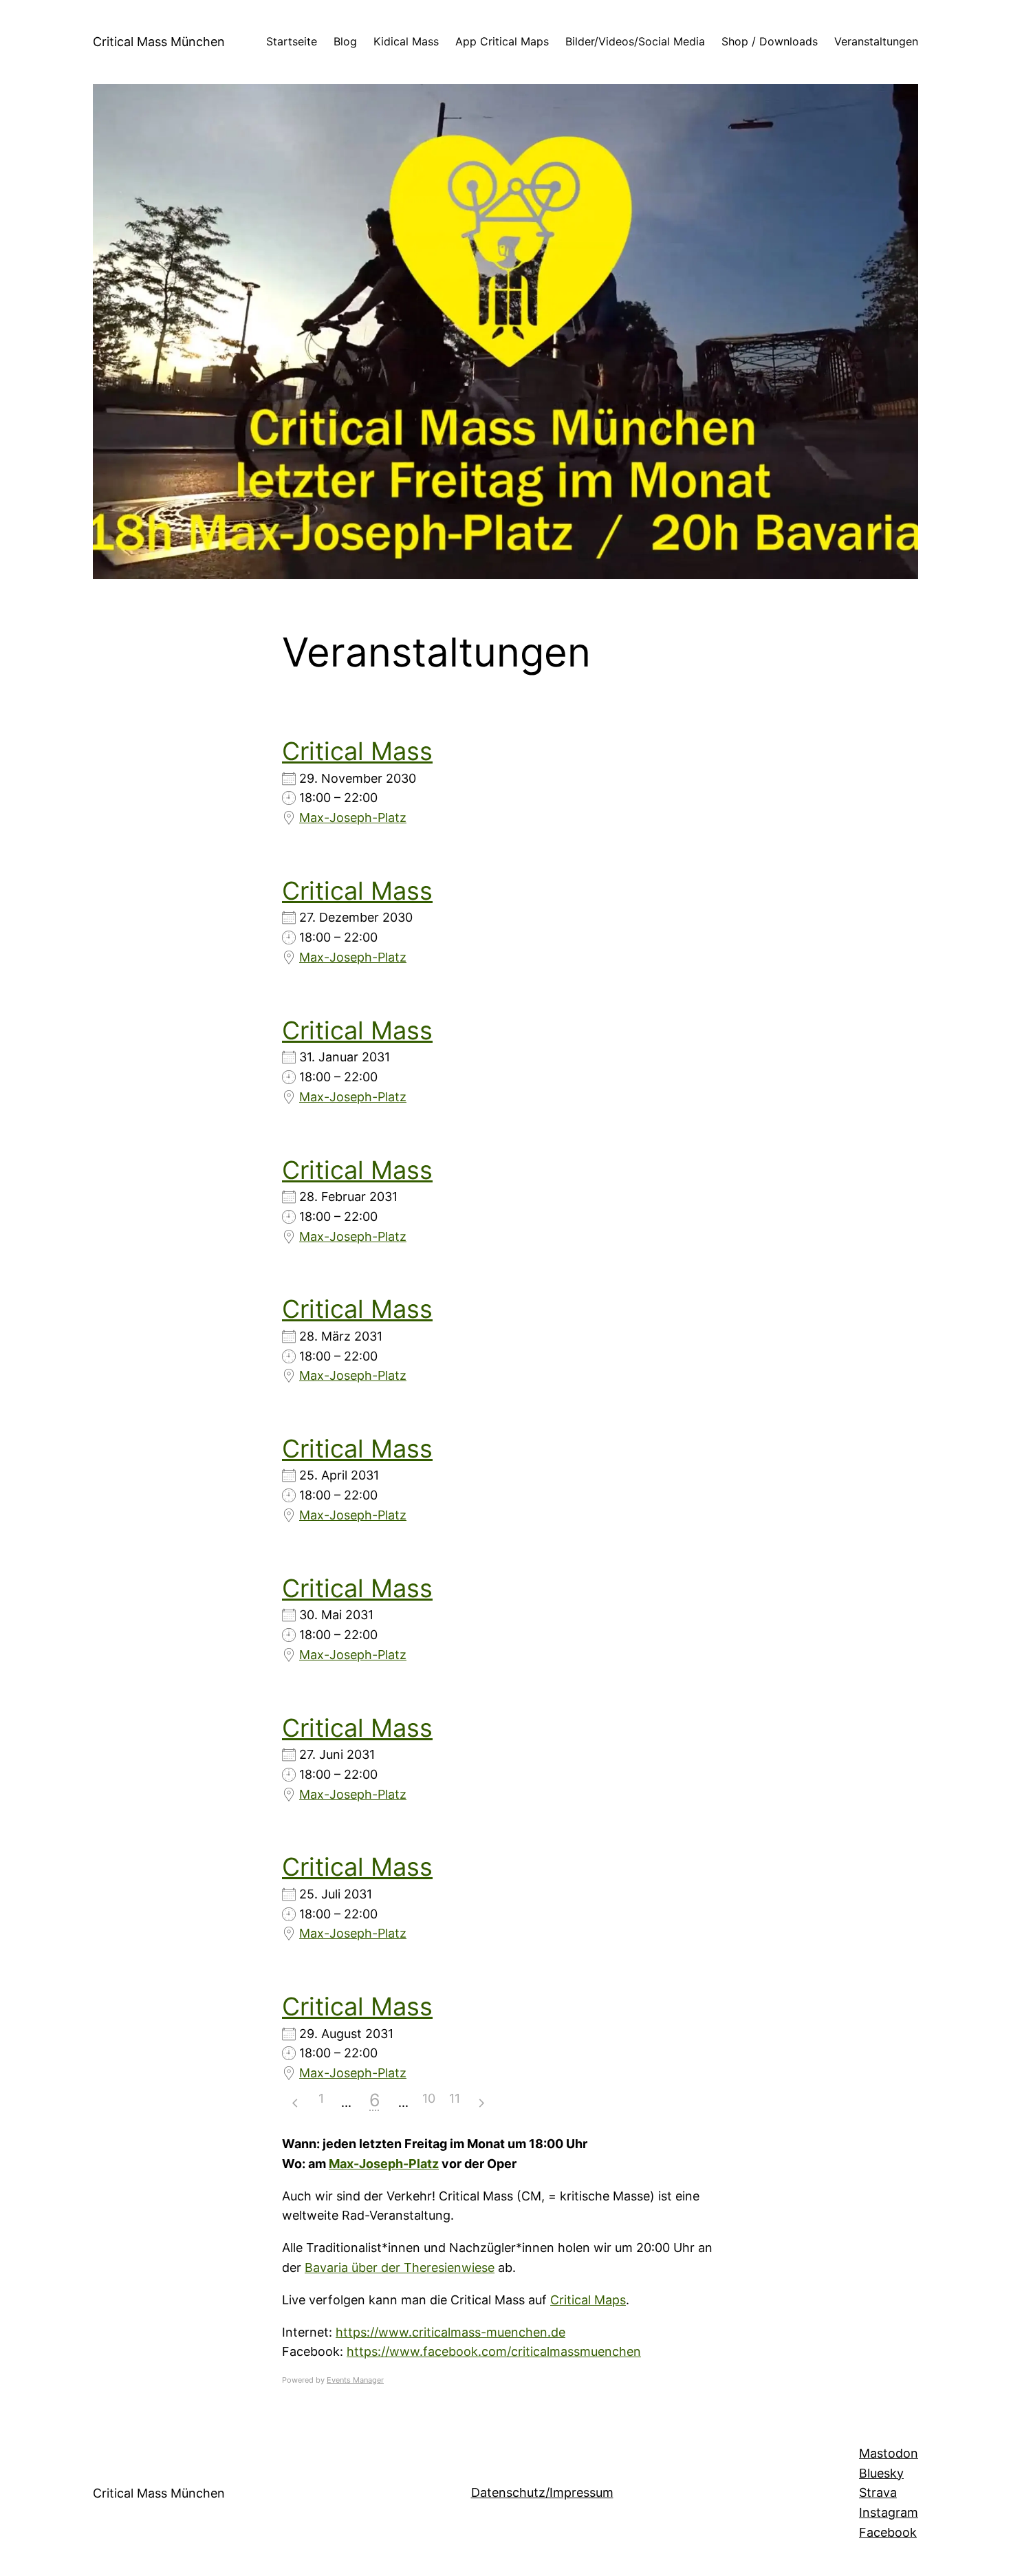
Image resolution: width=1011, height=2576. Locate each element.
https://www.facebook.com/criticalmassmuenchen (494, 2351)
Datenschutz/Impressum (542, 2492)
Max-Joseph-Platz (353, 818)
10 (429, 2098)
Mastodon (889, 2453)
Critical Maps (588, 2300)
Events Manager (355, 2380)
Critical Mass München (159, 42)
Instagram (889, 2512)
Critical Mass (357, 751)
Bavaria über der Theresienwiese (400, 2267)
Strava (878, 2492)
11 (455, 2098)
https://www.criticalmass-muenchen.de (450, 2332)
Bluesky (881, 2473)
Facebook (888, 2532)
